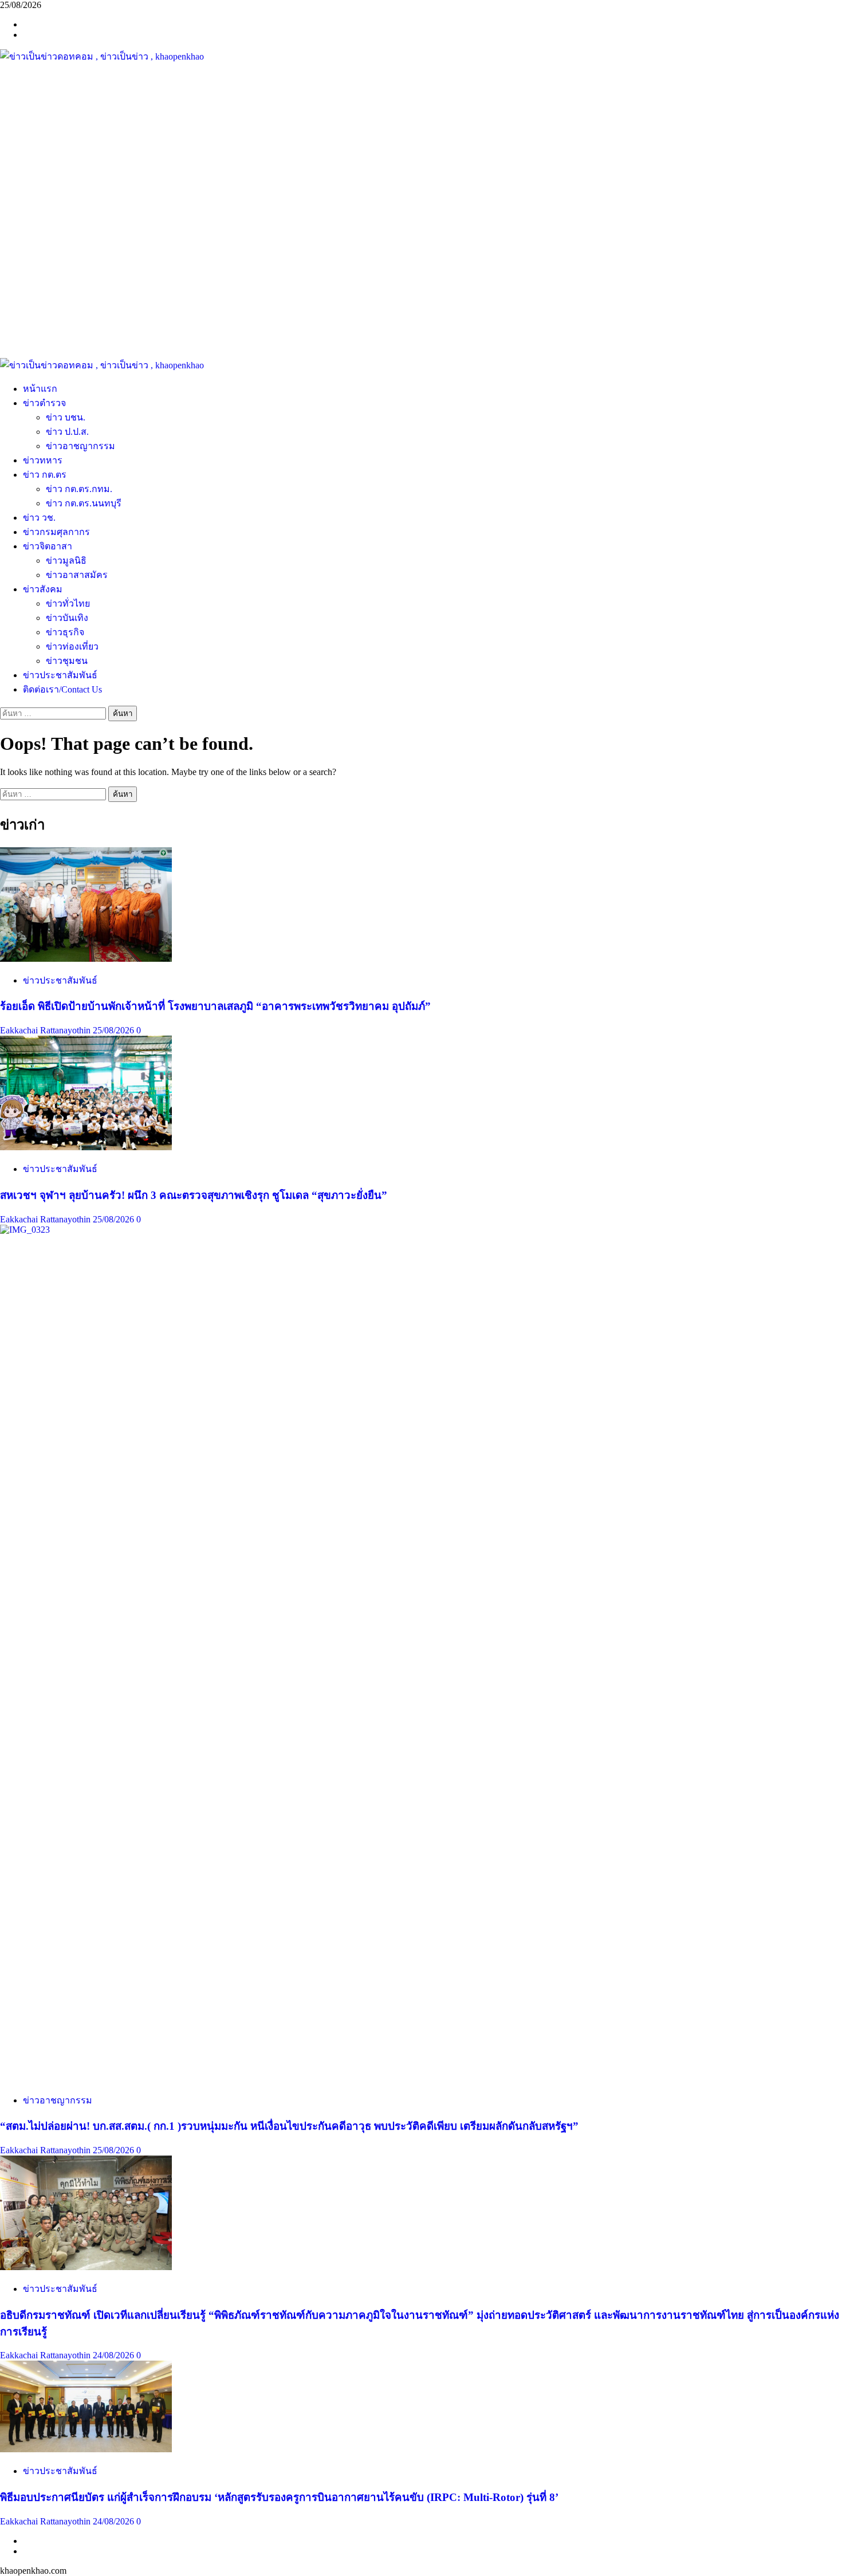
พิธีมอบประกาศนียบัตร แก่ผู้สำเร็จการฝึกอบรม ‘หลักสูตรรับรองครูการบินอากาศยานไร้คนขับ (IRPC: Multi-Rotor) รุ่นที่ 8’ (279, 2497)
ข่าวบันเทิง (67, 618)
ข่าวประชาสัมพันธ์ (60, 675)
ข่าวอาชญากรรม (80, 446)
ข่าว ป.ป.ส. (67, 432)
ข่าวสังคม (43, 589)
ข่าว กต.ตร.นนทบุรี (84, 503)
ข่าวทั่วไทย (68, 603)
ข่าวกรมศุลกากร (56, 532)
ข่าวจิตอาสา (48, 546)
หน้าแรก (40, 389)
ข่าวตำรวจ (44, 403)
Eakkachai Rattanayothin (46, 1030)
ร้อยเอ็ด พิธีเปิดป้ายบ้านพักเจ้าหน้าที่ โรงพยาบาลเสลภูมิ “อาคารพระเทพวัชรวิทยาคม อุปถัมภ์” (215, 1006)
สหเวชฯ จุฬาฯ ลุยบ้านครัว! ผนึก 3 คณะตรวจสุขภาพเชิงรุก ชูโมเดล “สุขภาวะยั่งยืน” (194, 1195)
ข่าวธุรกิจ (65, 632)
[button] (421, 331)
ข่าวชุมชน (67, 661)
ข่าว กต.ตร (45, 475)
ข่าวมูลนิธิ (66, 561)
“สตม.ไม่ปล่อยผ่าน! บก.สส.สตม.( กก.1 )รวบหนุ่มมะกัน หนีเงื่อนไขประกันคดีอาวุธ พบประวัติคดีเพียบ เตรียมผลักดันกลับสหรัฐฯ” (289, 2126)
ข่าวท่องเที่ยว (72, 646)
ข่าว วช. (39, 518)
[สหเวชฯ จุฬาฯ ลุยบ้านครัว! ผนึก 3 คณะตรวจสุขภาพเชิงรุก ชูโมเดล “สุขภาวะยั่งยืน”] (86, 1147)
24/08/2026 (115, 2355)
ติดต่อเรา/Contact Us (62, 689)
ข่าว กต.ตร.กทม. (79, 489)
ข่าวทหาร (43, 460)
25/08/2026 (115, 1030)
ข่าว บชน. (66, 417)
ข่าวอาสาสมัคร (77, 575)
